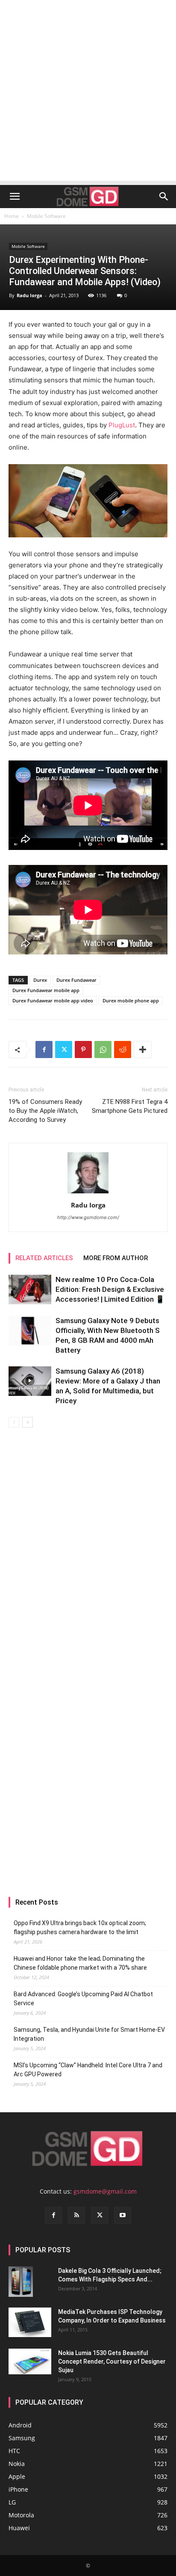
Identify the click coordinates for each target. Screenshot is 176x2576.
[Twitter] (64, 1049)
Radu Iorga (29, 295)
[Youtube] (123, 2215)
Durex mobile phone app (131, 1000)
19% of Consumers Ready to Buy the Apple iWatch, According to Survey (45, 1111)
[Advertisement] (88, 92)
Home (12, 216)
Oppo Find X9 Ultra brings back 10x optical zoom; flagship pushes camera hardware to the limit (80, 1928)
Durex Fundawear (76, 980)
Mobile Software (46, 216)
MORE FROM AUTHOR (116, 1258)
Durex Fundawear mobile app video (53, 1000)
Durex (40, 980)
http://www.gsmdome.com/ (88, 1217)
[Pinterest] (83, 1049)
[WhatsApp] (103, 1049)
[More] (143, 1049)
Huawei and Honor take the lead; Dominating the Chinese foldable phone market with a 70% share (80, 1963)
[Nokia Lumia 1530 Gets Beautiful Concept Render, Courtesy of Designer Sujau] (30, 2361)
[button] (15, 197)
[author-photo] (88, 1193)
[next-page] (28, 1422)
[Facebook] (44, 1049)
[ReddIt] (123, 1049)
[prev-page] (14, 1422)
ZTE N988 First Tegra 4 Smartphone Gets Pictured (130, 1106)
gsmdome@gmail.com (105, 2191)
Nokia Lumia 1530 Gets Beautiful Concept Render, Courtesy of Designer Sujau (112, 2361)
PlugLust (122, 425)
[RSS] (76, 2215)
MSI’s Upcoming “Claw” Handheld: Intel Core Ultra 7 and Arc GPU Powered (88, 2070)
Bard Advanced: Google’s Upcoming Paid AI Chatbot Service (83, 1999)
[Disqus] (88, 1548)
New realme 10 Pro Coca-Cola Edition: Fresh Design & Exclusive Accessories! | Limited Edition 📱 (110, 1289)
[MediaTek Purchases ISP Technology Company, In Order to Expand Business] (30, 2322)
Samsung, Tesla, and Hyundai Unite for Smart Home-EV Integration (89, 2034)
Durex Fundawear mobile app (46, 990)
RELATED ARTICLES (44, 1258)
